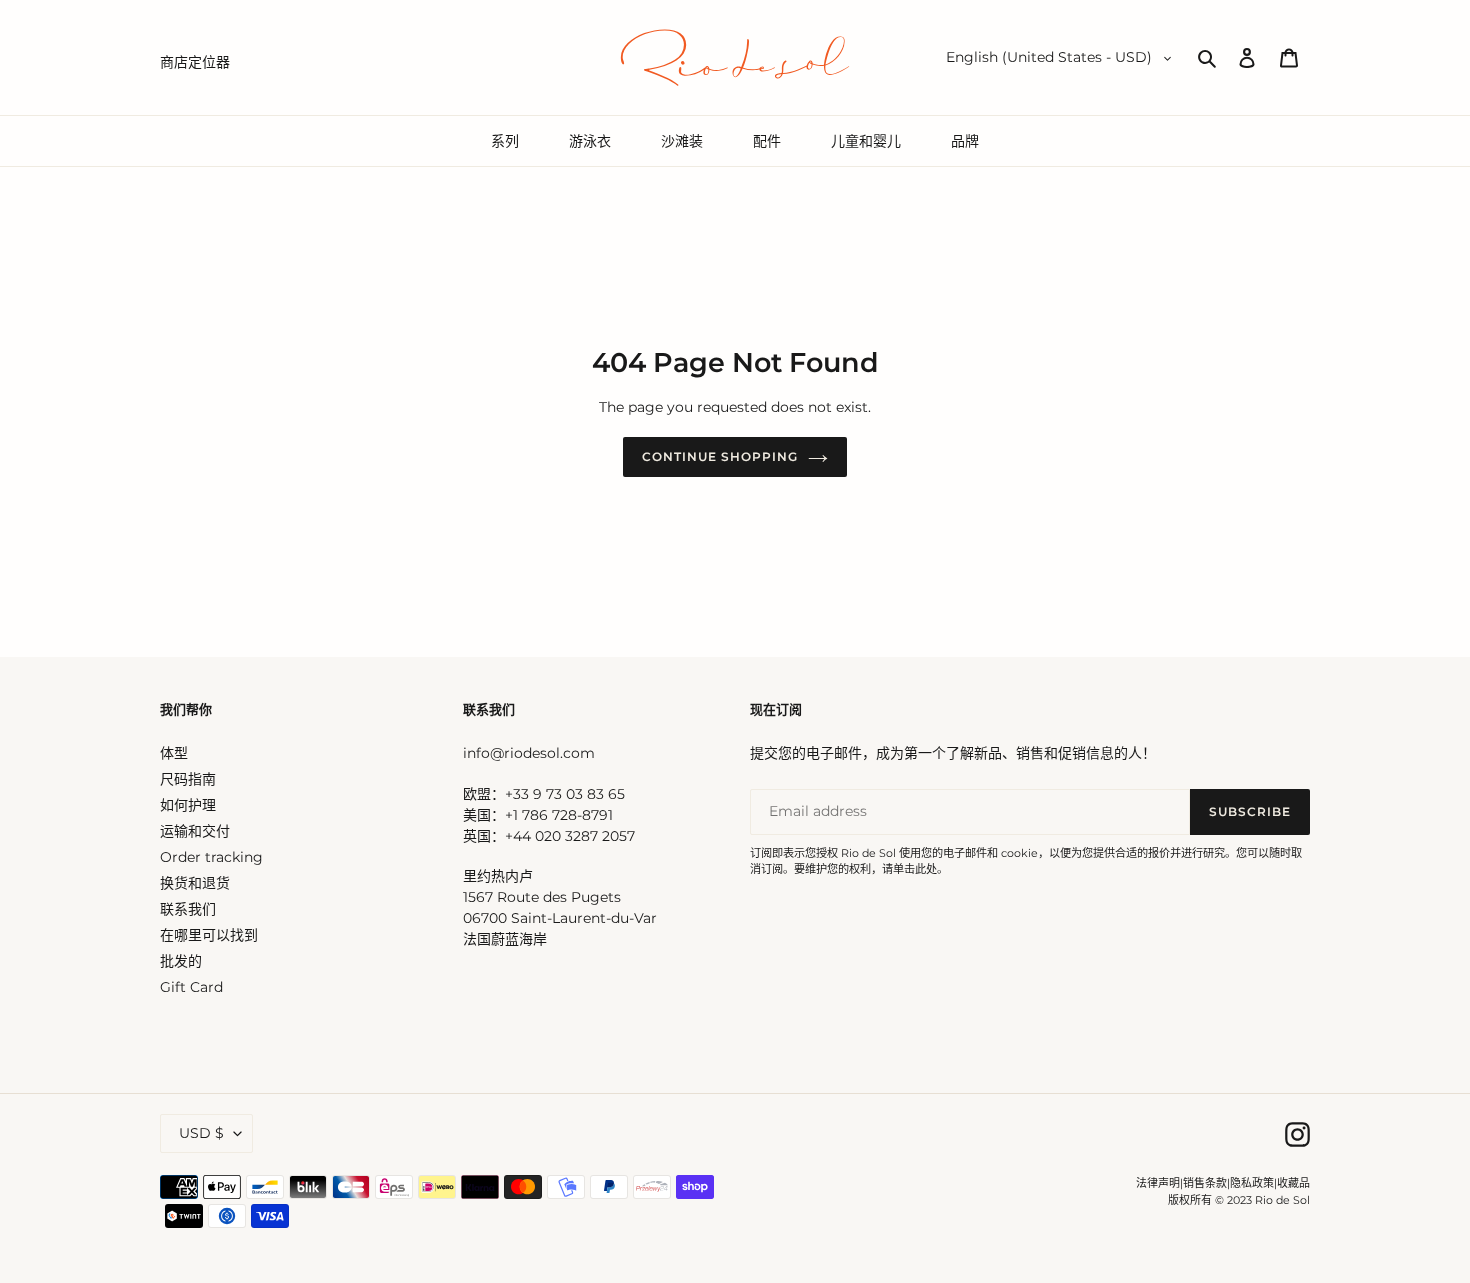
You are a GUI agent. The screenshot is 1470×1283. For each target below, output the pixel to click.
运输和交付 (195, 831)
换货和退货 (195, 883)
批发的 (181, 961)
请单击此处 (909, 869)
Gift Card (191, 987)
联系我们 (188, 909)
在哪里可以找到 (209, 935)
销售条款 (1205, 1183)
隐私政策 (1252, 1183)
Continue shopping (719, 456)
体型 (174, 753)
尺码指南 (188, 779)
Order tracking (211, 857)
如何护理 (188, 805)
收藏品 (1293, 1183)
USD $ (201, 1133)
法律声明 (1158, 1183)
